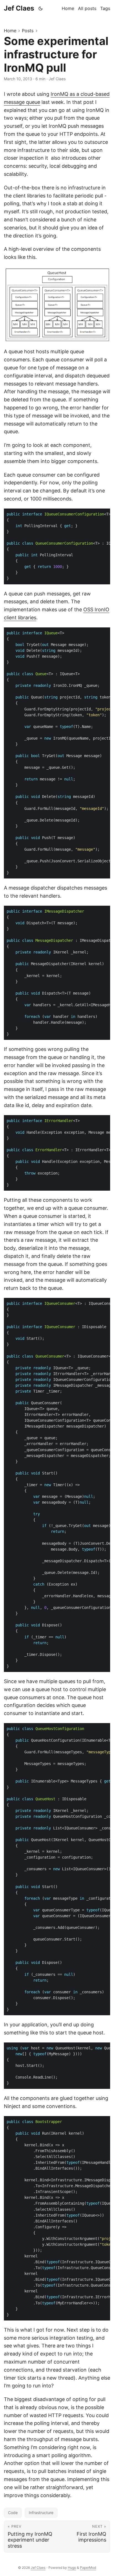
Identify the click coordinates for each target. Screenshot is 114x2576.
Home (10, 31)
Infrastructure (41, 2513)
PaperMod (88, 2568)
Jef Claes (19, 8)
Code (13, 2513)
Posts (28, 31)
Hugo (72, 2568)
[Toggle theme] (41, 8)
